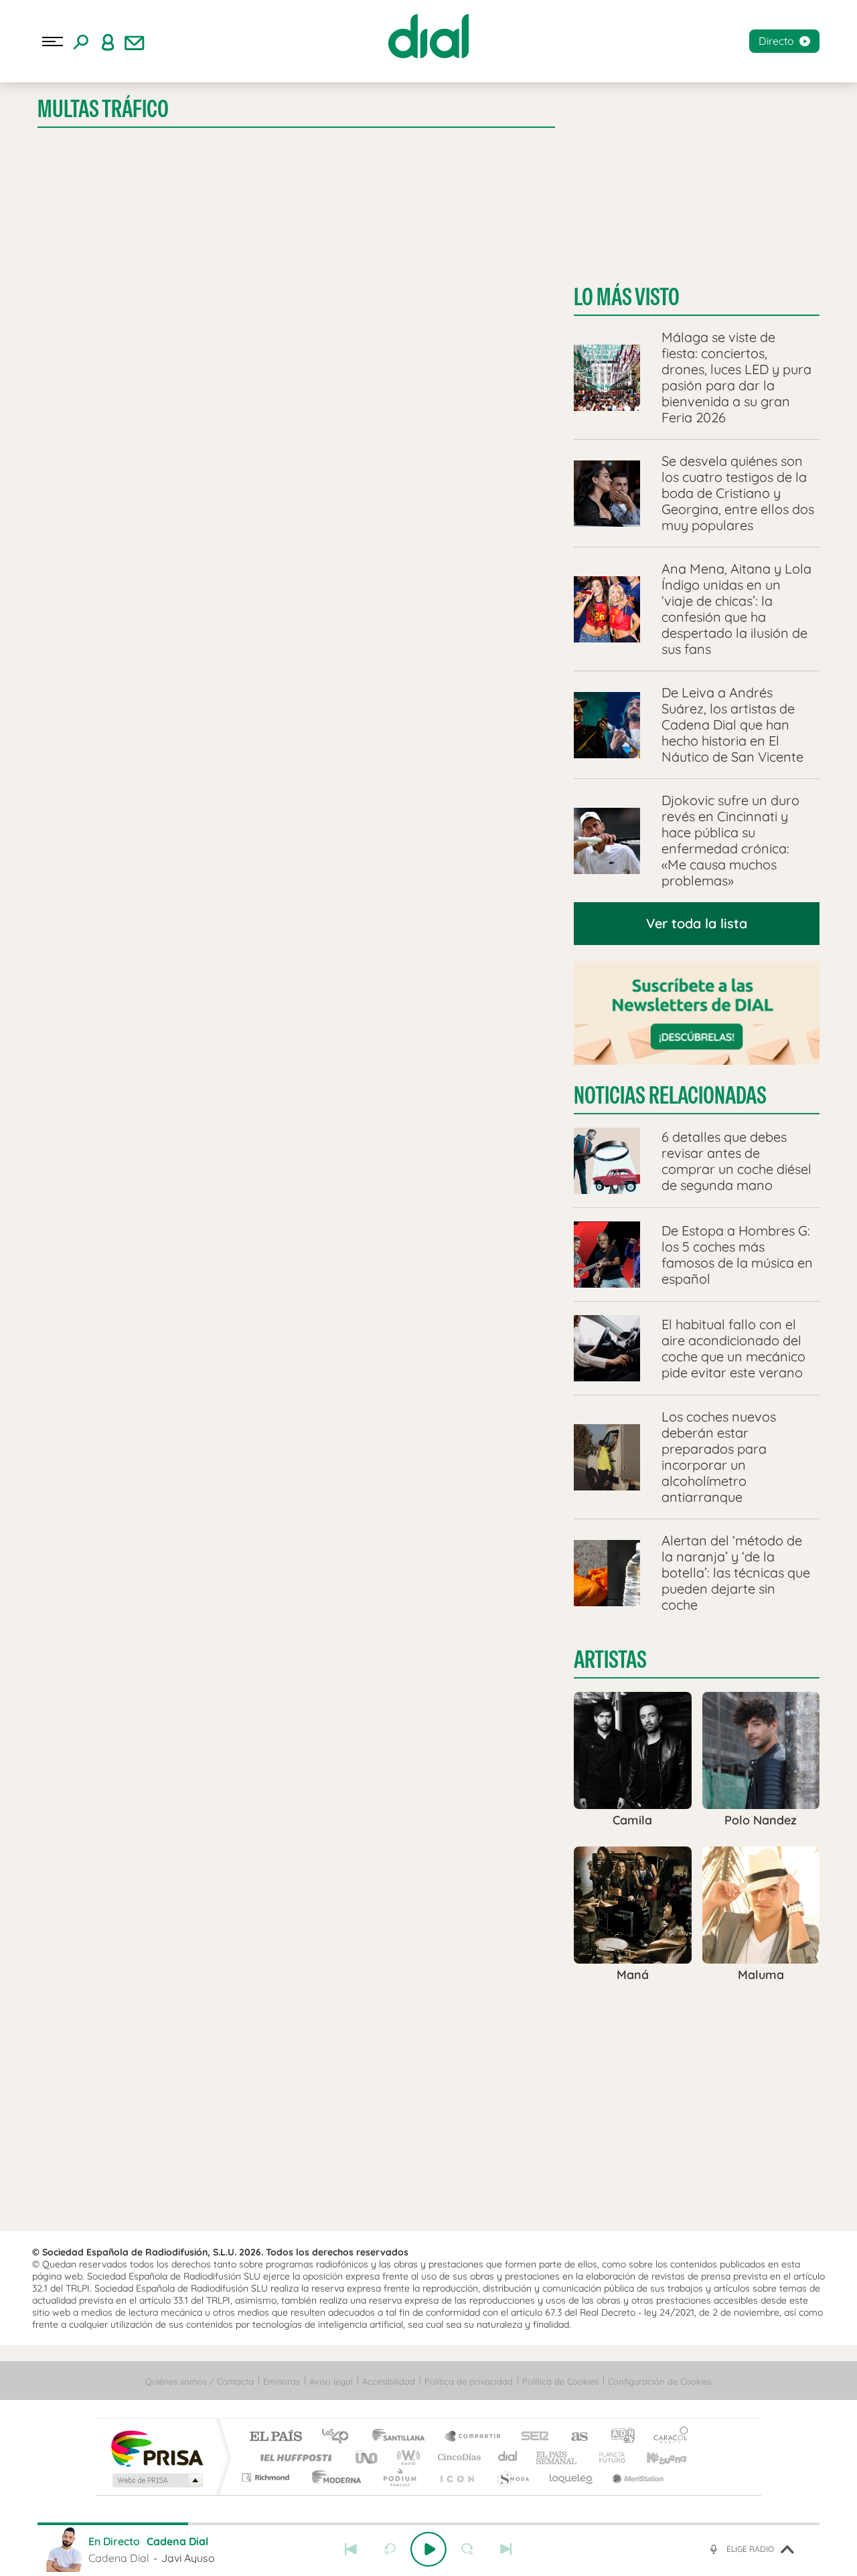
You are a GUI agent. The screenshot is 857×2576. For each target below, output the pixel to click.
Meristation (636, 2477)
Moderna (333, 2477)
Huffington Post (293, 2457)
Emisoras (282, 2381)
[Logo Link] (428, 36)
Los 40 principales (340, 2437)
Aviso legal (331, 2381)
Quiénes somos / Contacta (200, 2381)
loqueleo (572, 2477)
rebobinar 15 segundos (390, 2549)
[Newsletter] (135, 41)
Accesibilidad (389, 2381)
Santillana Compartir (473, 2437)
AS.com (573, 2437)
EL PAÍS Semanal (557, 2457)
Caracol (667, 2437)
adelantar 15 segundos (467, 2549)
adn (618, 2437)
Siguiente (506, 2549)
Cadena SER (531, 2437)
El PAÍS (276, 2437)
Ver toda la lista (697, 923)
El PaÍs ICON (457, 2477)
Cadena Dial (508, 2457)
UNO (368, 2457)
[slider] (428, 2524)
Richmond (267, 2477)
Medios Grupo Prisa (156, 2480)
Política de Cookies (560, 2381)
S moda (513, 2477)
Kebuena (655, 2457)
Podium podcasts (399, 2477)
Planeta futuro (607, 2457)
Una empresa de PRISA (157, 2448)
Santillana (402, 2437)
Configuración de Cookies (660, 2381)
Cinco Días (457, 2457)
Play (428, 2549)
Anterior (351, 2549)
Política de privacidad (469, 2381)
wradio (406, 2457)
